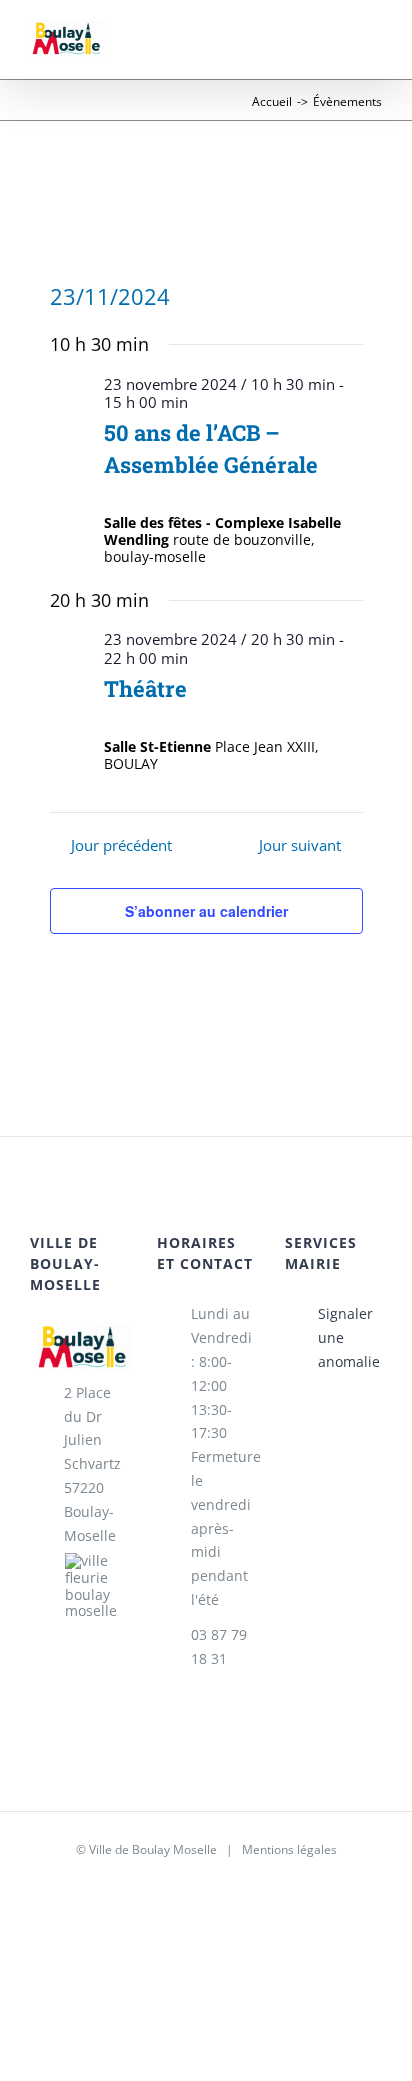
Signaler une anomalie (349, 1337)
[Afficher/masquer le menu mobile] (374, 48)
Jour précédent (121, 846)
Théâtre (145, 688)
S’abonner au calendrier (206, 911)
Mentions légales (289, 1849)
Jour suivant (300, 846)
